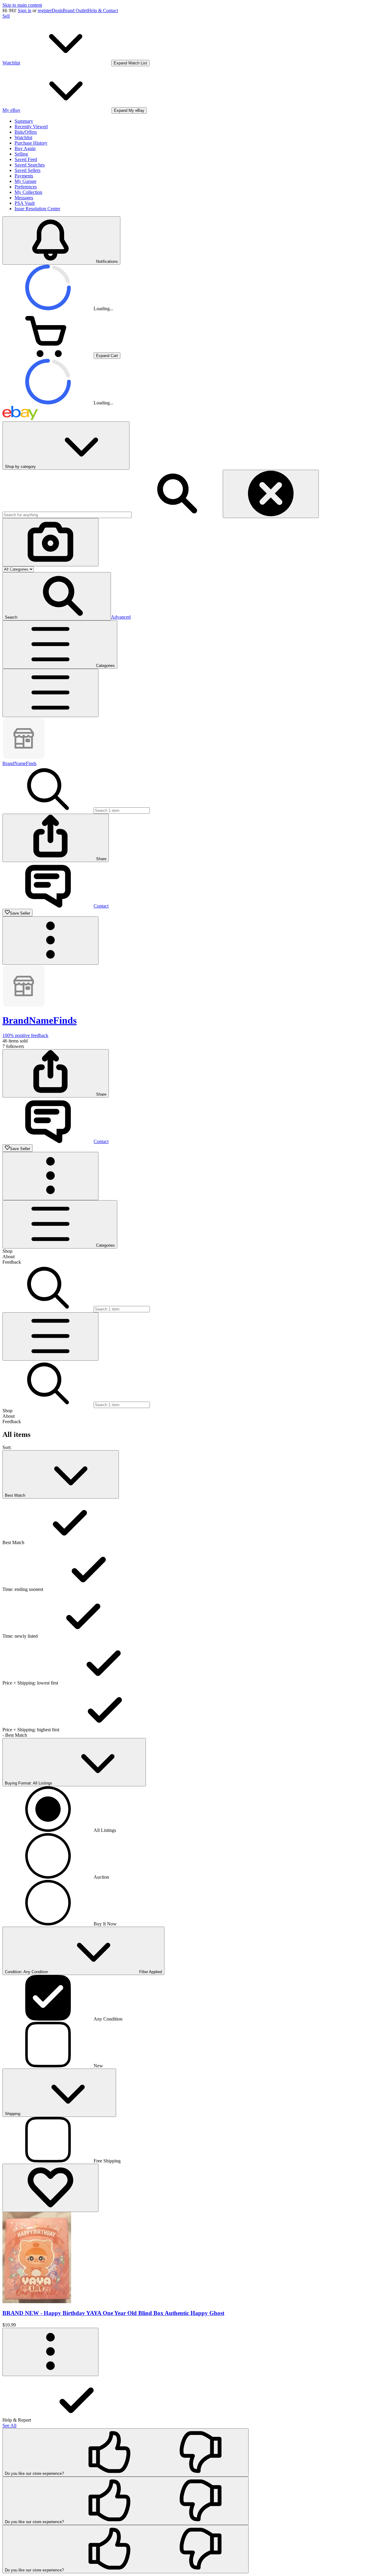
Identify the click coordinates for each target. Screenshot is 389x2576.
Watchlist (23, 137)
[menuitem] (194, 2399)
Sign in (24, 10)
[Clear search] (271, 494)
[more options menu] (50, 2352)
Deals (57, 10)
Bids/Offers (26, 132)
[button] (57, 596)
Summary (24, 121)
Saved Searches (30, 165)
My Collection (28, 192)
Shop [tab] (7, 1251)
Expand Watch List (130, 63)
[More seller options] (50, 941)
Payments (24, 176)
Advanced (121, 617)
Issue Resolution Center (37, 209)
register (45, 10)
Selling (21, 154)
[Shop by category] (50, 693)
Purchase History (31, 143)
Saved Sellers (28, 170)
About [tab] (9, 1257)
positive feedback (25, 1035)
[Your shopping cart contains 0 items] (48, 355)
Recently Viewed (31, 127)
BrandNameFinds (19, 763)
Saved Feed (26, 159)
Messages (24, 198)
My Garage (26, 181)
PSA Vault (25, 203)
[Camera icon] (50, 542)
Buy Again (25, 148)
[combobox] (67, 515)
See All (9, 2425)
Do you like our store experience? (34, 2473)
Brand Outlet (75, 10)
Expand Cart (107, 356)
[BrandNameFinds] (24, 758)
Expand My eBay (129, 110)
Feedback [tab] (12, 1262)
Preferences (26, 187)
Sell (6, 16)
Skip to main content (22, 5)
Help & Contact (103, 10)
